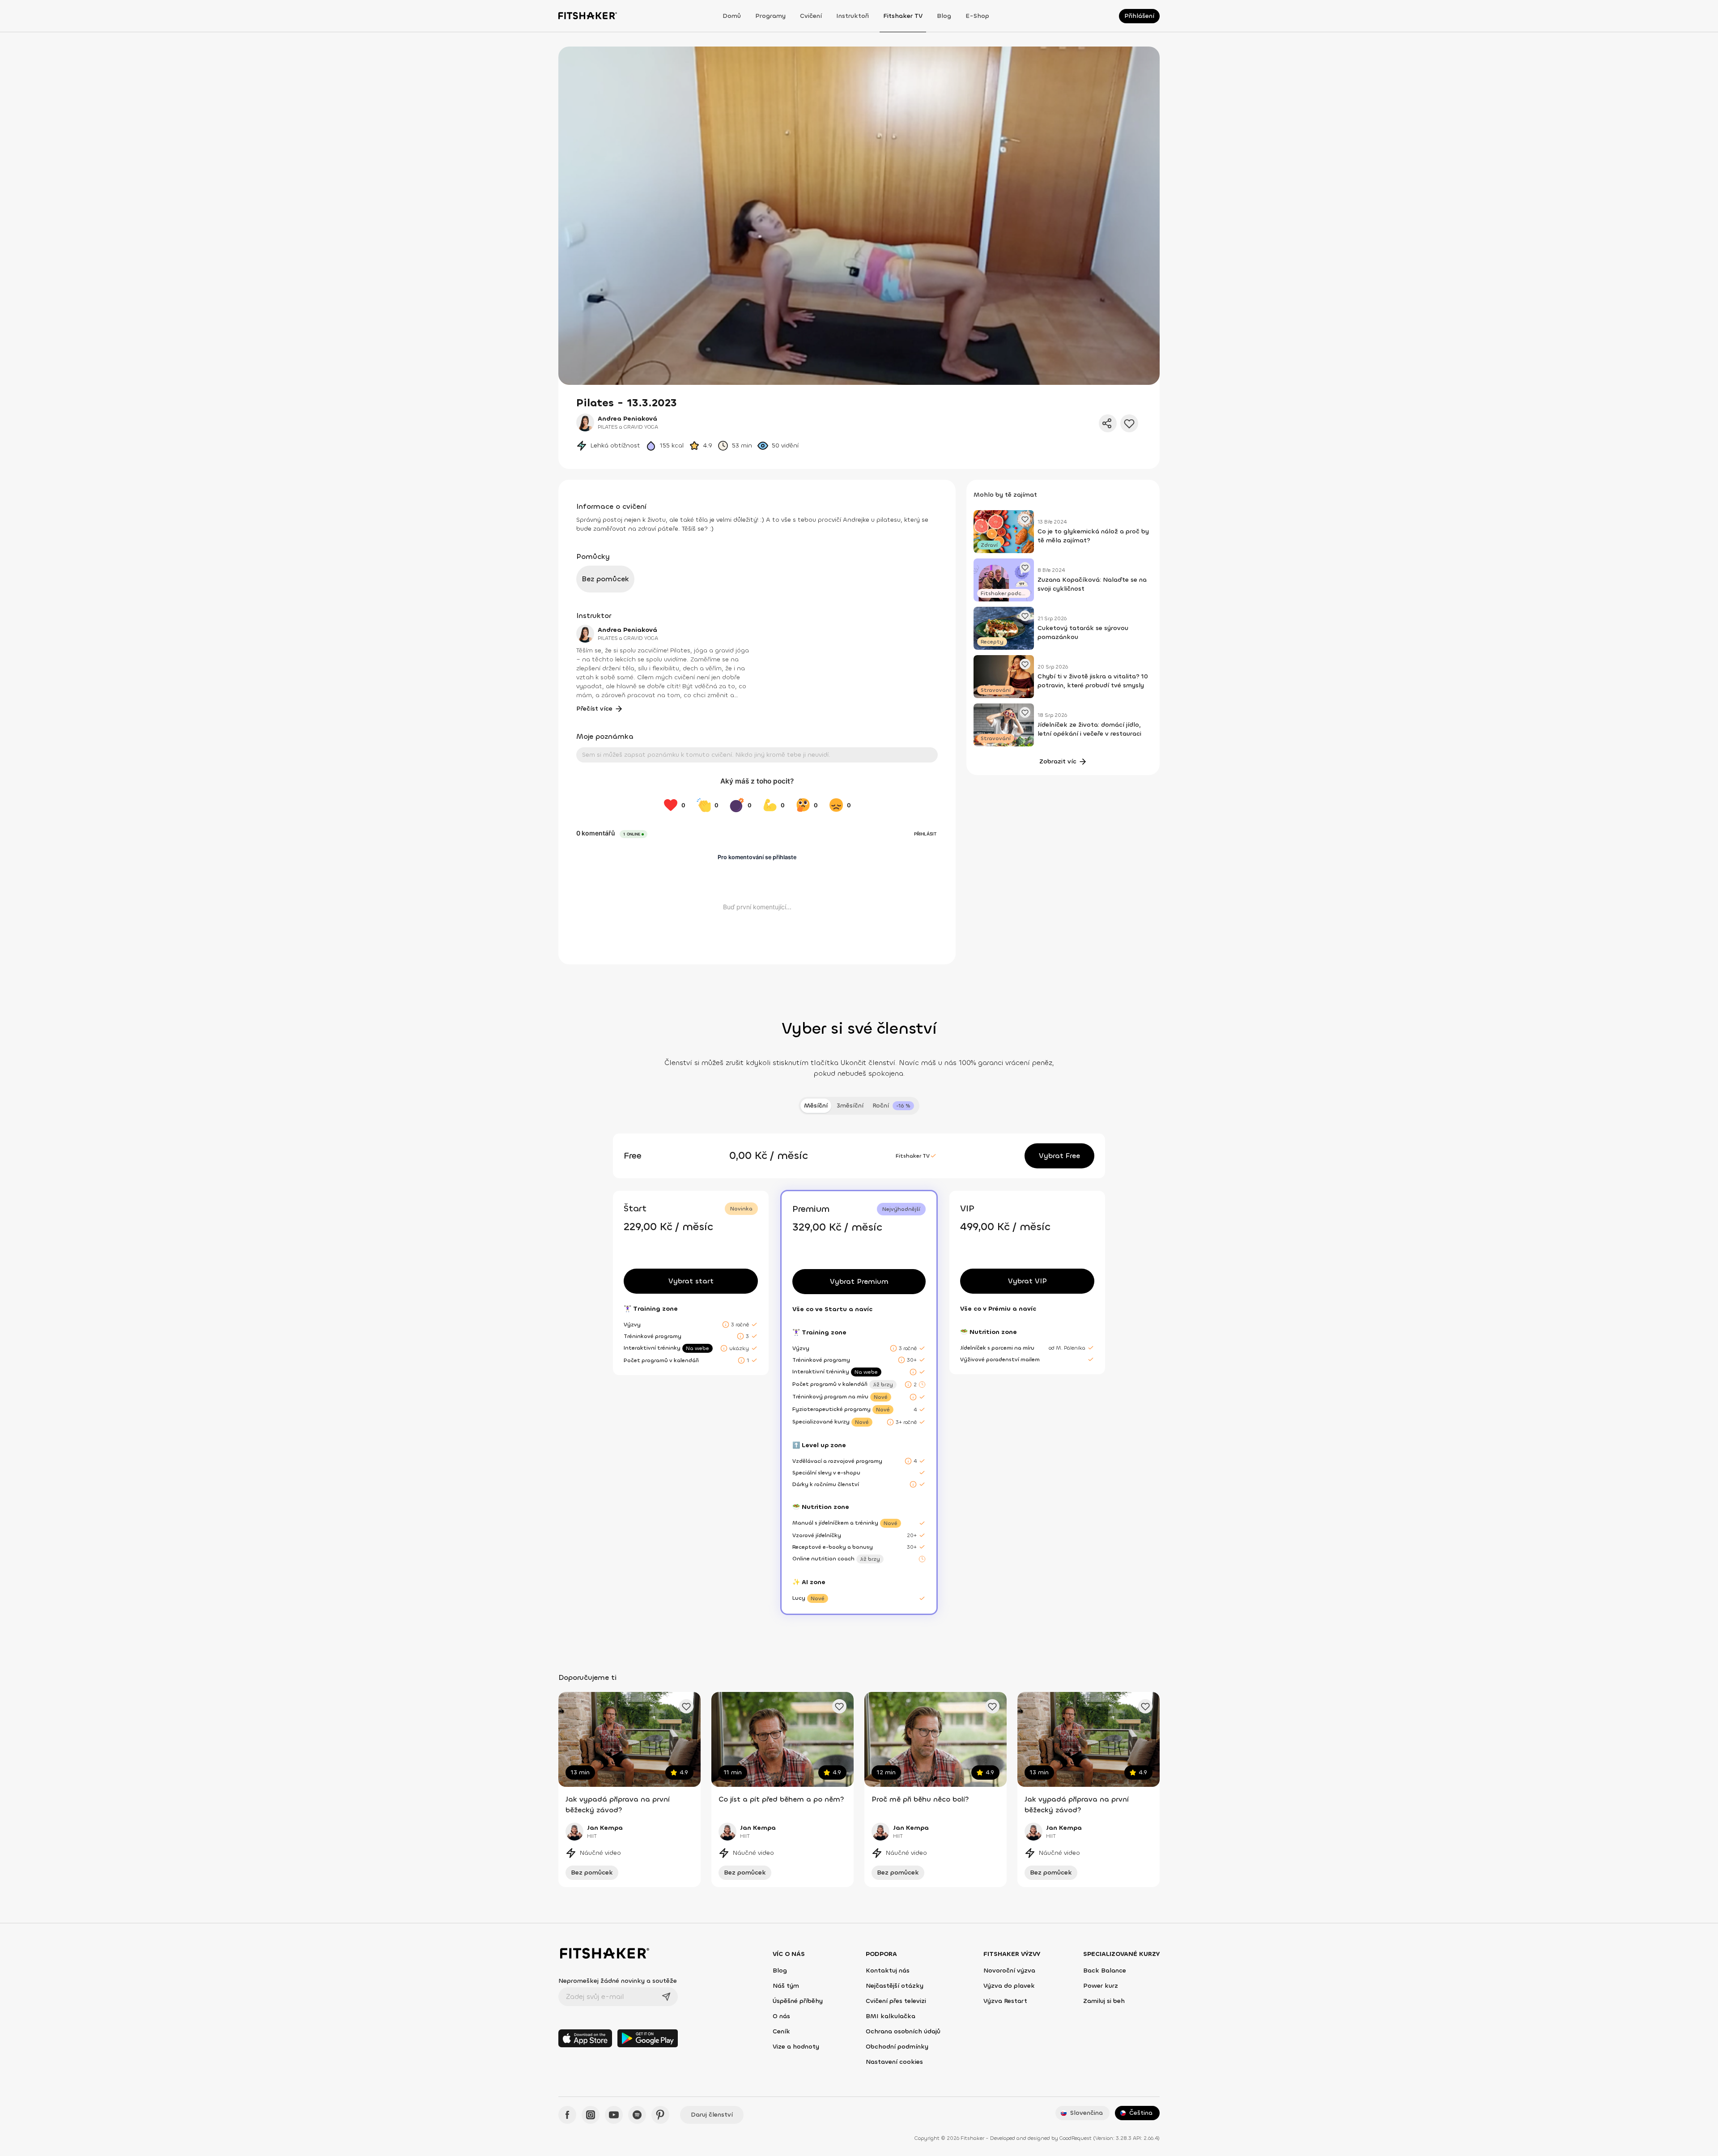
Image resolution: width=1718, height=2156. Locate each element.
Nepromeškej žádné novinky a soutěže (618, 1981)
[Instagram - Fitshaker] (591, 2115)
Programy (770, 16)
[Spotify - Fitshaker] (637, 2115)
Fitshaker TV (903, 16)
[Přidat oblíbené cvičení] (686, 1706)
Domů (732, 16)
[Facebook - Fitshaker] (567, 2115)
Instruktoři (853, 16)
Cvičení (811, 16)
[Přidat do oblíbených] (1129, 423)
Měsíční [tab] (816, 1106)
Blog (944, 16)
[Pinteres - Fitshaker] (660, 2115)
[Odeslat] (666, 1997)
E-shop (977, 16)
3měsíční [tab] (850, 1106)
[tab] (893, 1106)
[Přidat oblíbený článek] (1025, 519)
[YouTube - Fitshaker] (614, 2115)
